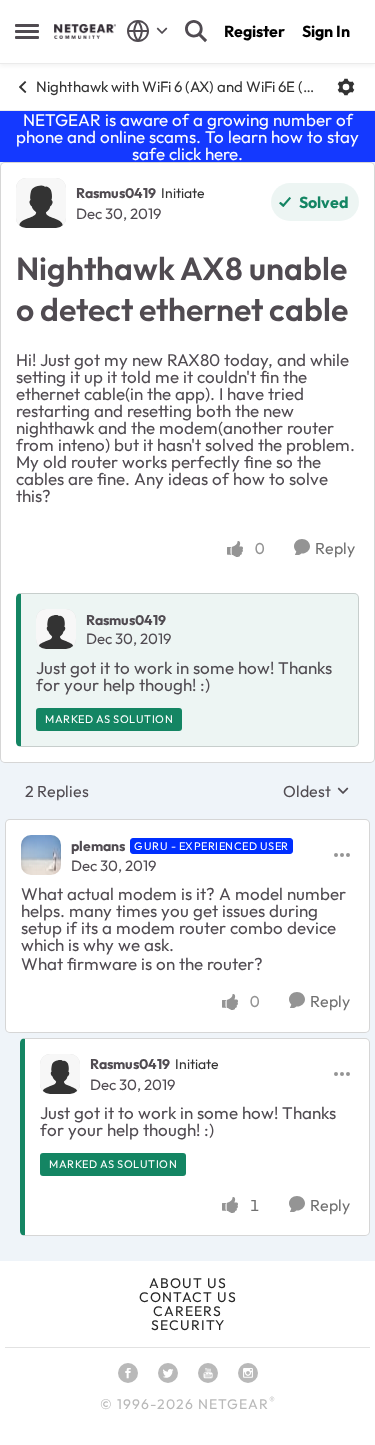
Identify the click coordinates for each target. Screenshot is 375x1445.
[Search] (196, 31)
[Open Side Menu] (27, 31)
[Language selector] (147, 31)
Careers (187, 1311)
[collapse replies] (187, 829)
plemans (98, 846)
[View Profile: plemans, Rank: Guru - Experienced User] (41, 855)
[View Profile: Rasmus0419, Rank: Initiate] (41, 203)
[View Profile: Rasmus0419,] (56, 629)
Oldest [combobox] (316, 791)
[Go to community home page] (85, 31)
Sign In (326, 31)
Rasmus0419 (116, 193)
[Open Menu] (346, 87)
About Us (188, 1283)
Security (188, 1325)
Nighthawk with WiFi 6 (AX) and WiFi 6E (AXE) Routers (179, 86)
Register (254, 31)
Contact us (188, 1297)
